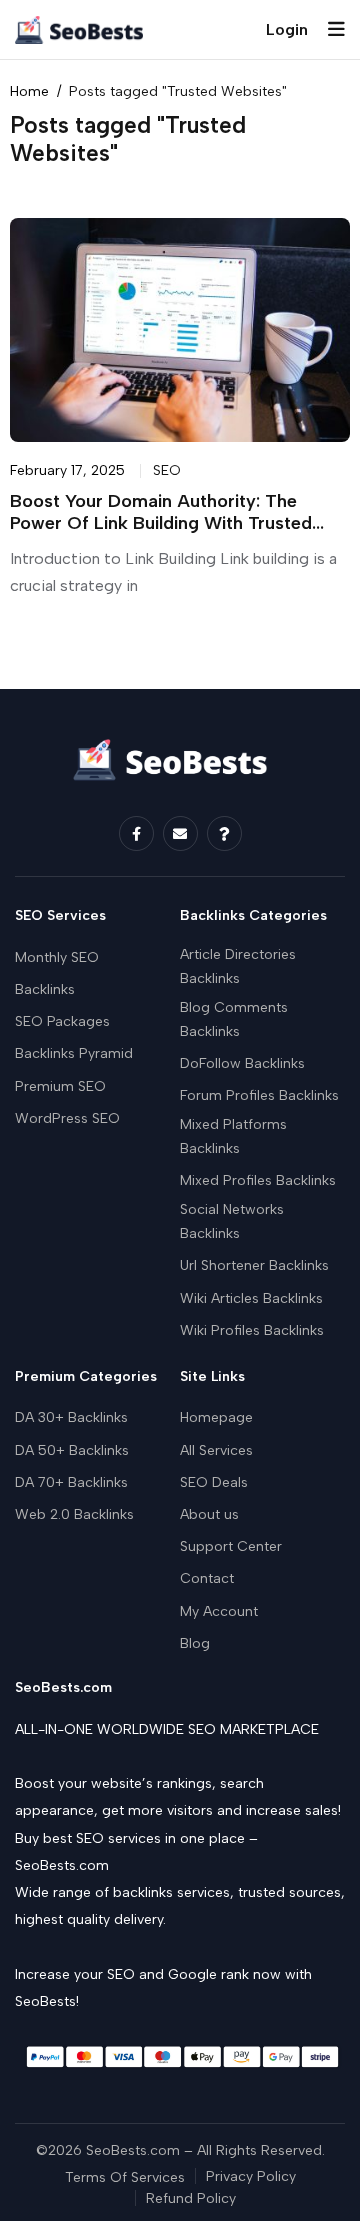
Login (287, 29)
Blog (195, 1643)
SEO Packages (62, 1021)
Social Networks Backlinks (232, 1221)
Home (29, 91)
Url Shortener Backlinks (254, 1265)
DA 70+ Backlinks (71, 1482)
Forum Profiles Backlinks (259, 1095)
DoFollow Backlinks (242, 1063)
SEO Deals (214, 1482)
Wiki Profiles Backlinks (252, 1330)
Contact (207, 1578)
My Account (219, 1611)
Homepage (216, 1417)
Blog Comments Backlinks (234, 1019)
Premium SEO (60, 1086)
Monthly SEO (57, 957)
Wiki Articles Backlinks (251, 1298)
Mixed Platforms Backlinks (233, 1136)
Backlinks (45, 989)
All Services (216, 1450)
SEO (167, 470)
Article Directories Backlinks (238, 966)
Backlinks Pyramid (74, 1053)
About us (209, 1514)
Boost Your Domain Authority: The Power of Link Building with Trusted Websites (161, 523)
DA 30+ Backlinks (71, 1417)
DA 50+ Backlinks (72, 1450)
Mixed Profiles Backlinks (258, 1180)
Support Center (231, 1546)
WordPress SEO (67, 1118)
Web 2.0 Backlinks (74, 1514)
